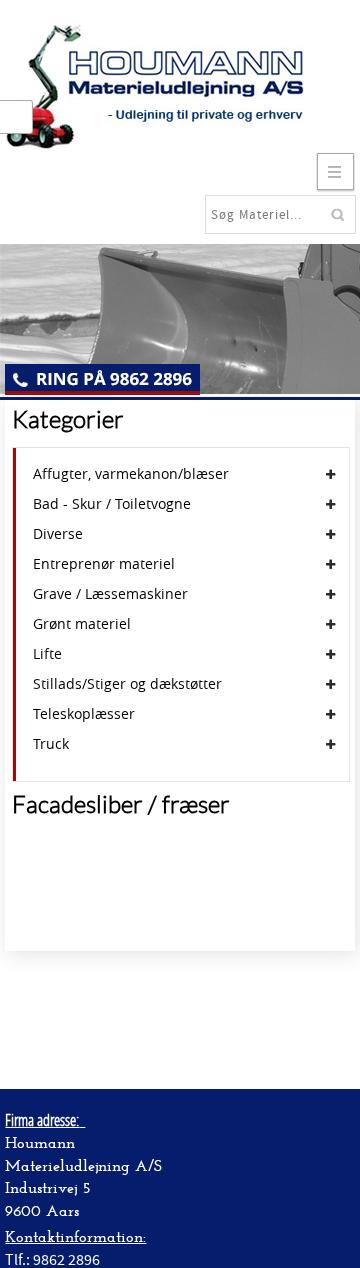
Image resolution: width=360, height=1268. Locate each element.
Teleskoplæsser (84, 714)
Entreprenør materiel (104, 564)
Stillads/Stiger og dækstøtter (127, 684)
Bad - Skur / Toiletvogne (112, 504)
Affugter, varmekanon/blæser (131, 474)
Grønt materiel (82, 624)
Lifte (47, 654)
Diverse (58, 534)
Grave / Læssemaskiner (110, 594)
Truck (51, 744)
